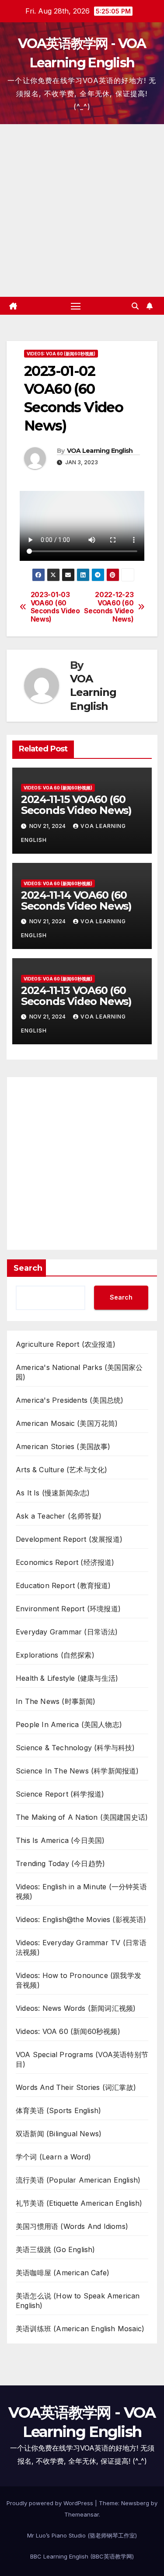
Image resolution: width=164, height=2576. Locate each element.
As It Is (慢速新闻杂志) (53, 1493)
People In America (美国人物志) (69, 1724)
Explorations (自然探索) (55, 1655)
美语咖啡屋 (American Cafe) (63, 2273)
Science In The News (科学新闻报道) (77, 1771)
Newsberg (135, 2503)
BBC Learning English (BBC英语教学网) (82, 2556)
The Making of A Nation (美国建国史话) (82, 1817)
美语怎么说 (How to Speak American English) (78, 2301)
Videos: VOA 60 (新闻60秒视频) (61, 354)
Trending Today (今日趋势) (60, 1863)
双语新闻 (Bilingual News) (59, 2134)
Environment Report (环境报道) (68, 1609)
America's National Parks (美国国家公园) (79, 1372)
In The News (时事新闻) (56, 1701)
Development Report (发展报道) (69, 1539)
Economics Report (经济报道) (65, 1562)
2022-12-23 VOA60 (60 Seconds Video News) (109, 607)
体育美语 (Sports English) (58, 2110)
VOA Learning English (100, 451)
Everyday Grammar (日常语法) (67, 1632)
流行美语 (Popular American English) (78, 2180)
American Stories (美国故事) (63, 1446)
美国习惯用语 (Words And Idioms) (72, 2226)
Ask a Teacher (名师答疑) (59, 1516)
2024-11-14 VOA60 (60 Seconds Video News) (76, 900)
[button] (135, 306)
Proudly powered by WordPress (51, 2503)
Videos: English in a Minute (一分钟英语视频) (81, 1891)
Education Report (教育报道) (63, 1585)
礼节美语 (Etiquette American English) (79, 2203)
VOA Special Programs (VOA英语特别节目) (82, 2059)
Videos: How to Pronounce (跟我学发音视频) (79, 1980)
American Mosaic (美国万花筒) (67, 1423)
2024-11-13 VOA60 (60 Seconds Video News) (76, 996)
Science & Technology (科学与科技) (75, 1748)
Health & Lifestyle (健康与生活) (67, 1678)
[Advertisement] (82, 210)
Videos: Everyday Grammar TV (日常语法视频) (81, 1947)
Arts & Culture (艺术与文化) (61, 1470)
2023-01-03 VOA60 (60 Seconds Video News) (55, 607)
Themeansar (82, 2514)
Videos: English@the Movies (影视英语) (81, 1919)
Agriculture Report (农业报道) (66, 1344)
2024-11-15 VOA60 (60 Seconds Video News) (76, 805)
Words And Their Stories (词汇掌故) (76, 2087)
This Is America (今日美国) (60, 1840)
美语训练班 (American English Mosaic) (80, 2329)
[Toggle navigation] (76, 306)
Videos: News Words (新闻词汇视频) (76, 2008)
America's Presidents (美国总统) (70, 1400)
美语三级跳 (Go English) (56, 2249)
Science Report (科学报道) (60, 1794)
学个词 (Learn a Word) (54, 2157)
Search (28, 1268)
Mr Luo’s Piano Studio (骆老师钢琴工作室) (82, 2535)
